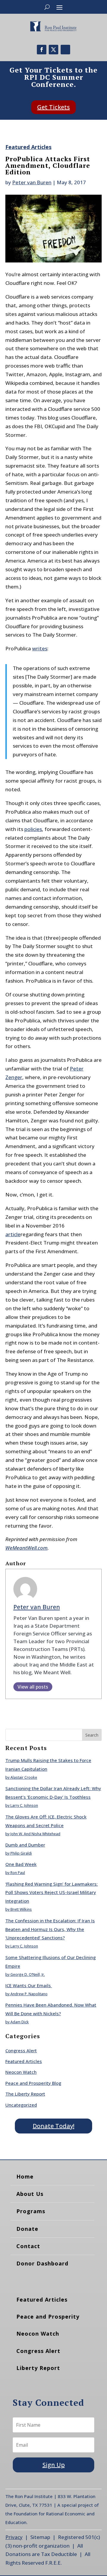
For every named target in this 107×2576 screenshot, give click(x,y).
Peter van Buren (32, 182)
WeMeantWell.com (26, 1548)
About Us (30, 2194)
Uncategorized (21, 2105)
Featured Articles (28, 147)
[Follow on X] (53, 50)
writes (40, 648)
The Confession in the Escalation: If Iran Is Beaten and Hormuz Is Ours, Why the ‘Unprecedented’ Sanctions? (50, 1929)
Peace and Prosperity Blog (33, 2083)
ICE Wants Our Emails (29, 1985)
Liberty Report (38, 2368)
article (13, 1234)
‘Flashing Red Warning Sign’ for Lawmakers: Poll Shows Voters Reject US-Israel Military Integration (52, 1893)
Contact (28, 2246)
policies (33, 829)
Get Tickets (53, 107)
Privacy (14, 2537)
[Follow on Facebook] (42, 50)
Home (25, 2176)
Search (92, 1735)
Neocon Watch (21, 2072)
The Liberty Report (25, 2094)
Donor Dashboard (42, 2263)
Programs (31, 2211)
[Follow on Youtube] (65, 50)
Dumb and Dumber (25, 1845)
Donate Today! (53, 2126)
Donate (27, 2229)
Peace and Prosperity (48, 2317)
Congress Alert (21, 2050)
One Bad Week (21, 1864)
